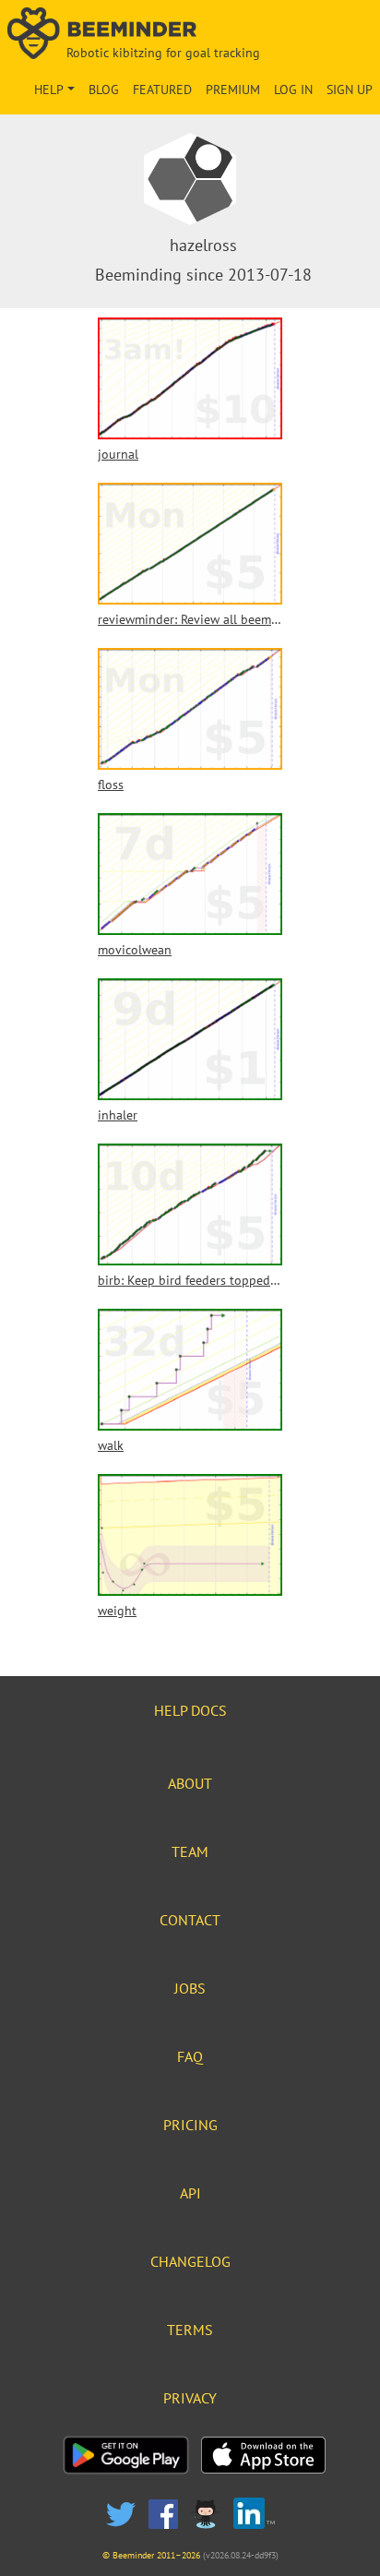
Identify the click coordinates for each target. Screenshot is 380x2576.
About (190, 1783)
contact (190, 1920)
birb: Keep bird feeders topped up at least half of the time (190, 1280)
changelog (190, 2261)
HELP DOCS (190, 1710)
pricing (190, 2125)
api (190, 2193)
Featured (162, 90)
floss (111, 785)
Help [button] (49, 90)
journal (118, 454)
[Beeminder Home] (190, 35)
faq (190, 2056)
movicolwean (135, 950)
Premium (233, 90)
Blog (104, 90)
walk (111, 1445)
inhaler (118, 1115)
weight (117, 1611)
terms (190, 2330)
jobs (190, 1988)
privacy (190, 2398)
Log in (293, 90)
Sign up (350, 90)
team (190, 1851)
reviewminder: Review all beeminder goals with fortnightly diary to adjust (190, 619)
